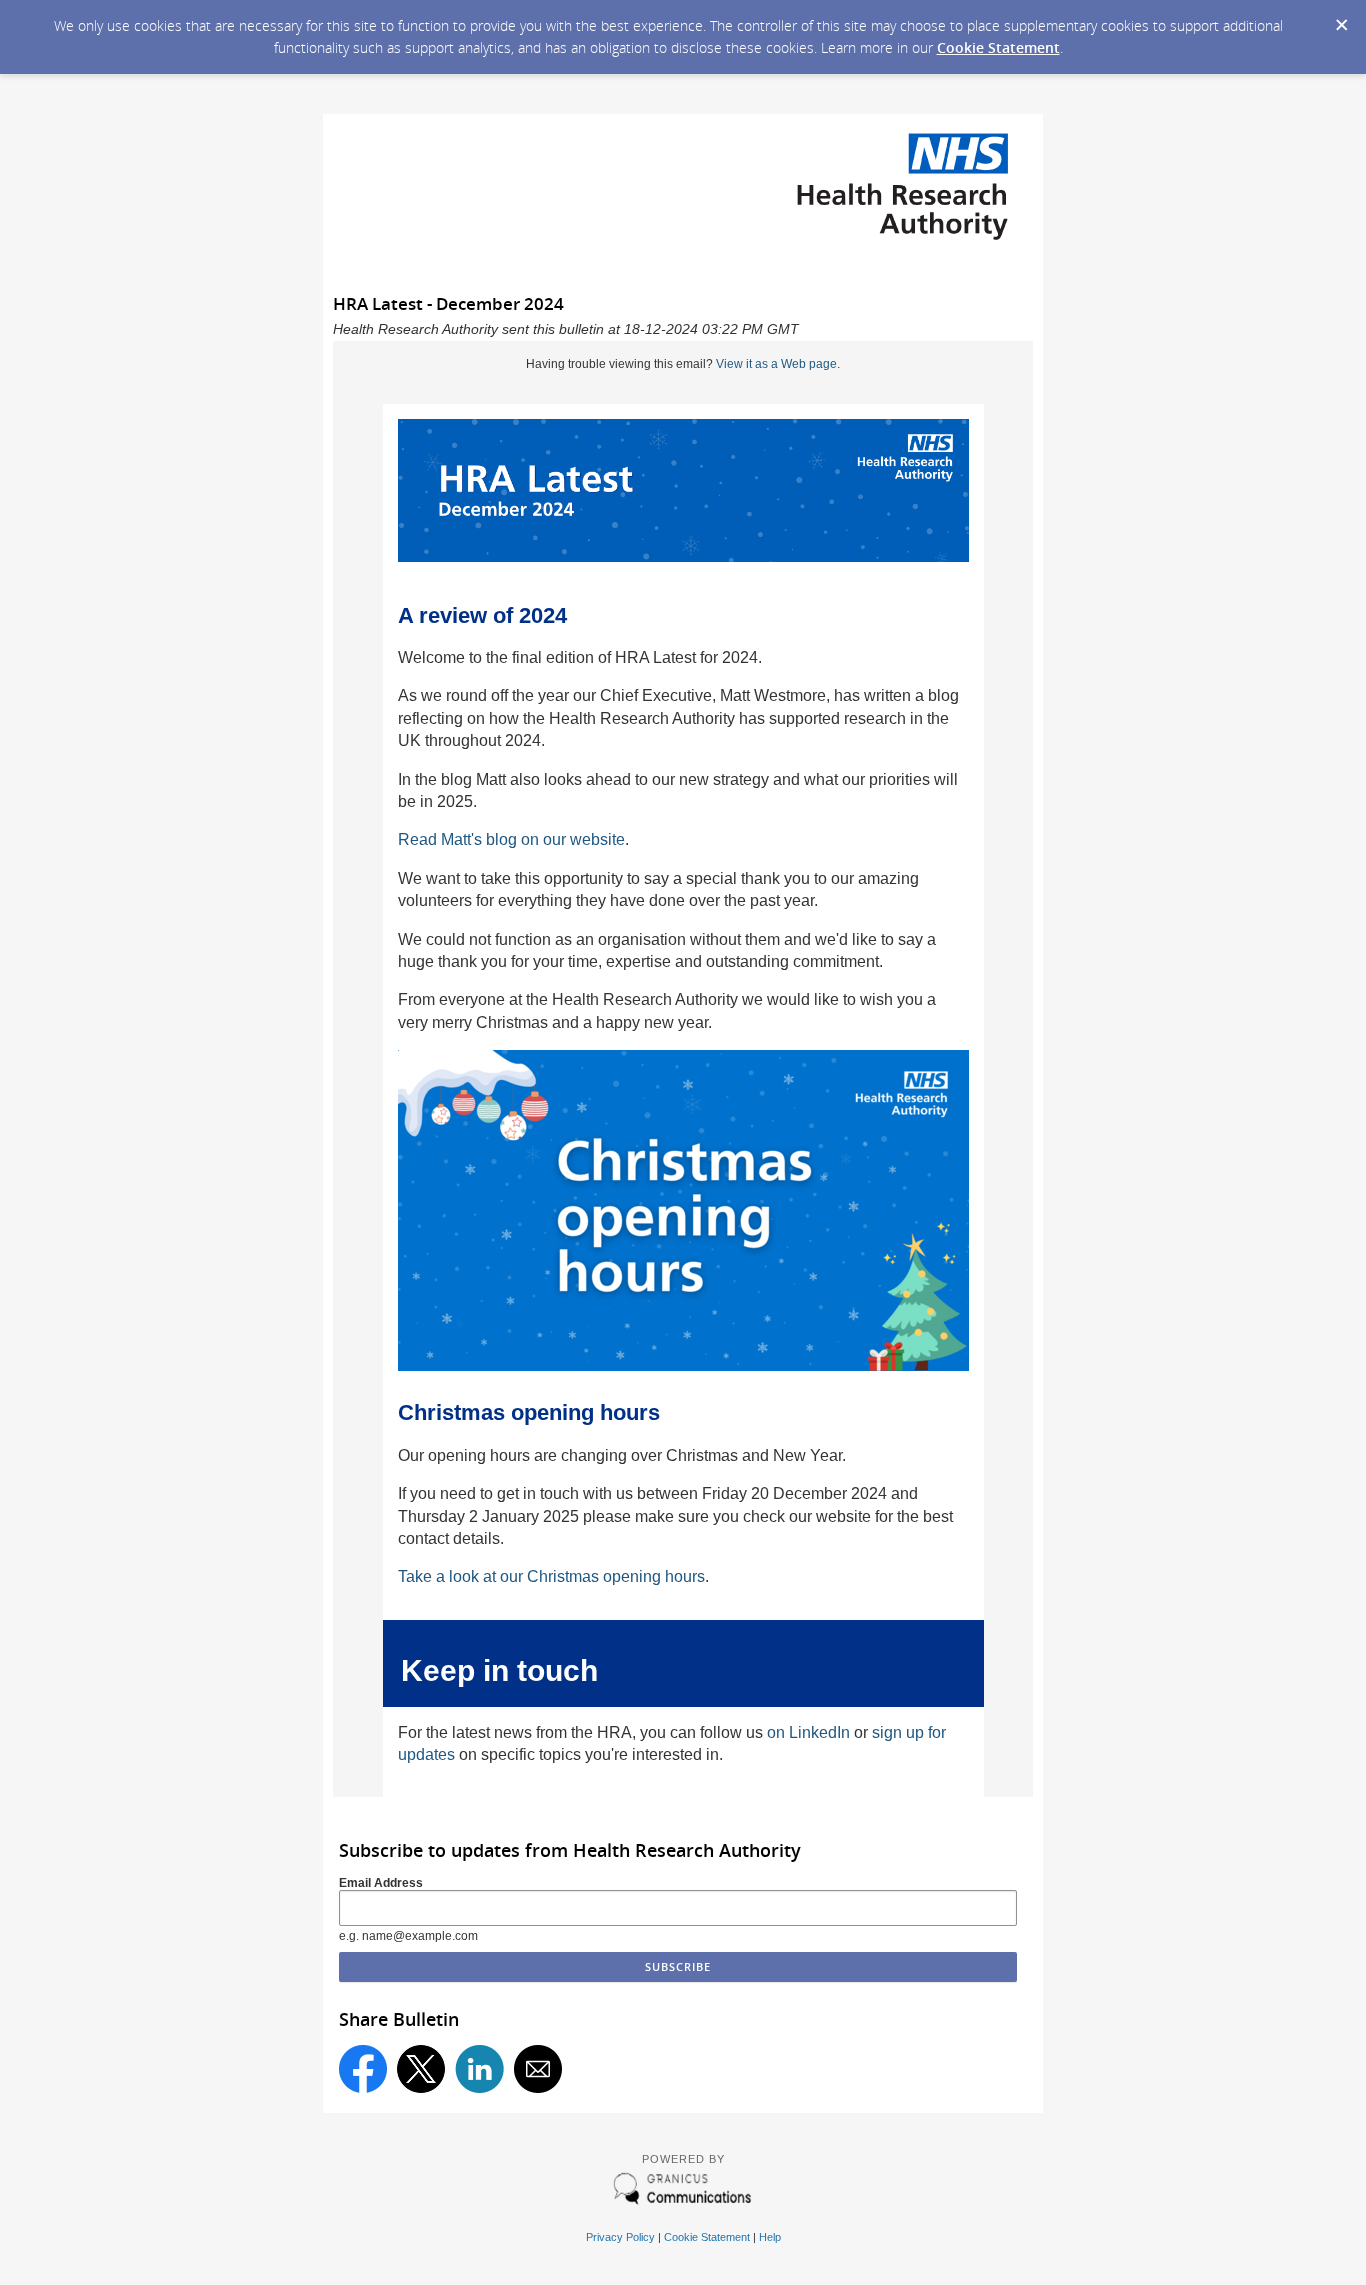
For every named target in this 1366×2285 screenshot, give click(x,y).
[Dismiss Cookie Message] (1341, 19)
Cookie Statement (998, 47)
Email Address (381, 1883)
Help (770, 2237)
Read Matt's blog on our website (511, 839)
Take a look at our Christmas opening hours (551, 1576)
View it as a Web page (776, 364)
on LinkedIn (808, 1732)
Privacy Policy (620, 2237)
